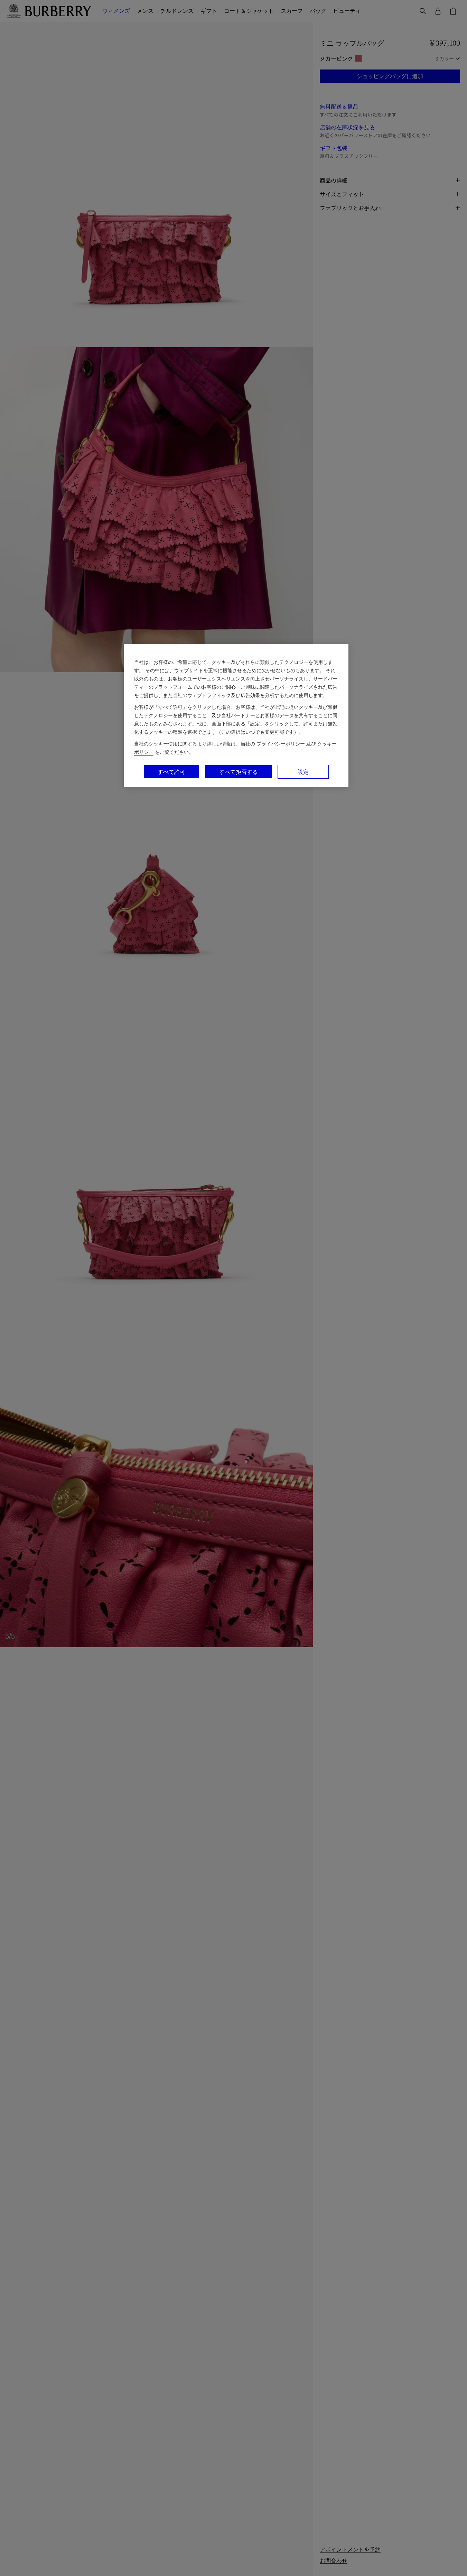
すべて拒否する (239, 772)
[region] (236, 716)
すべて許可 (171, 772)
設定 (303, 772)
